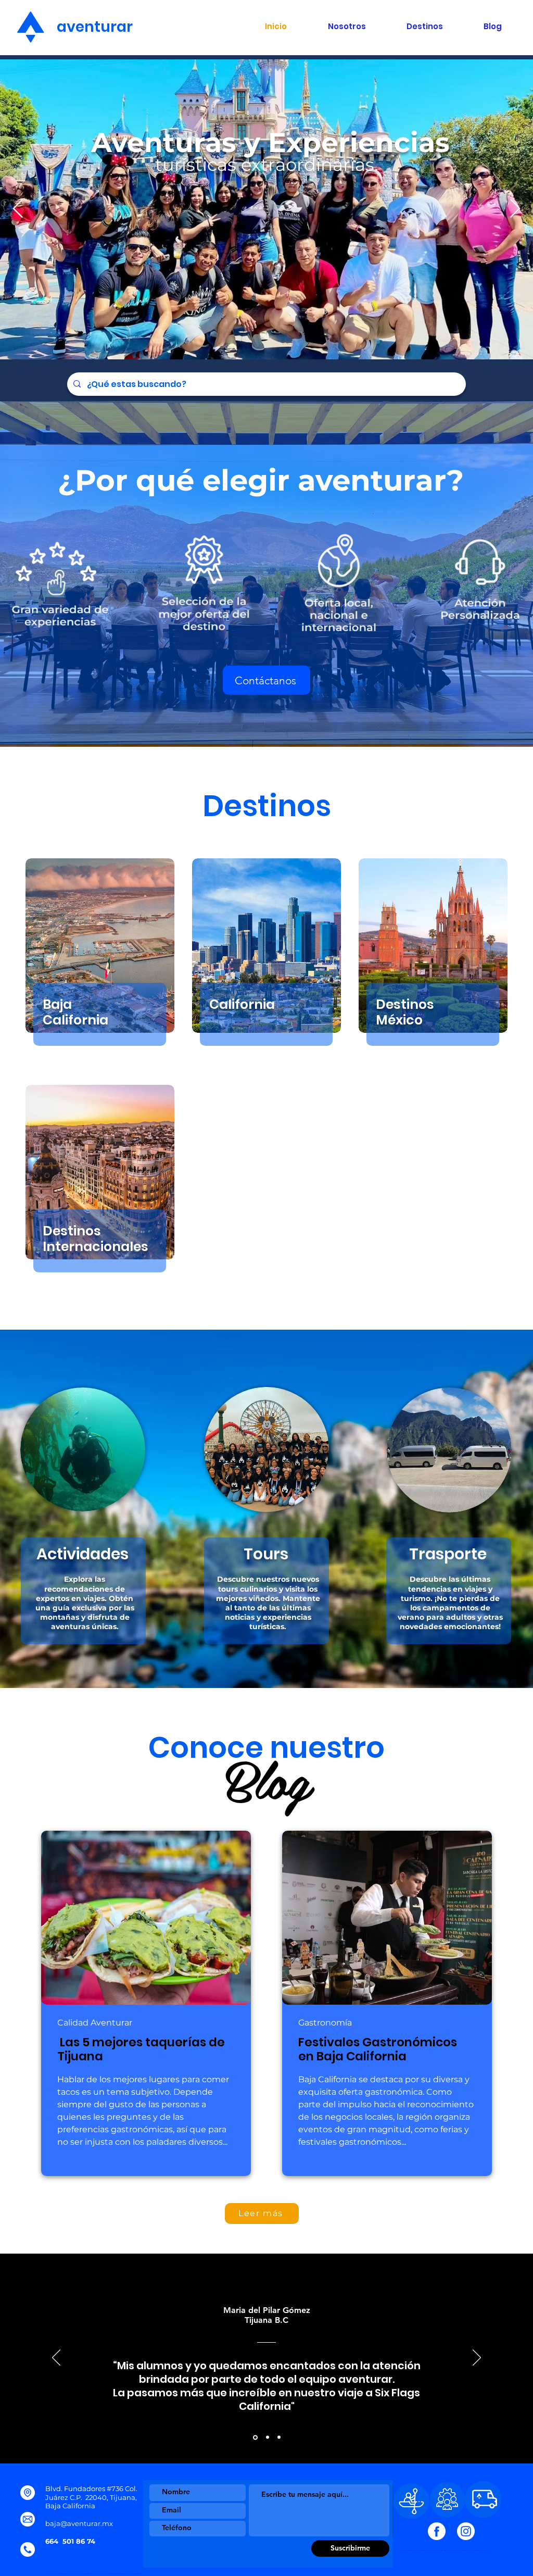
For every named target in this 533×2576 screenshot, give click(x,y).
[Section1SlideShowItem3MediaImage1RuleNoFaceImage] (279, 2437)
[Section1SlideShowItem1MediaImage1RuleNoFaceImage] (255, 2437)
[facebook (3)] (437, 2531)
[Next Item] (515, 209)
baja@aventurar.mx (79, 2523)
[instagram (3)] (466, 2531)
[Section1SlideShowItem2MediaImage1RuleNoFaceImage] (267, 2437)
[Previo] (56, 2358)
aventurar (87, 27)
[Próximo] (477, 2358)
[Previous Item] (18, 209)
